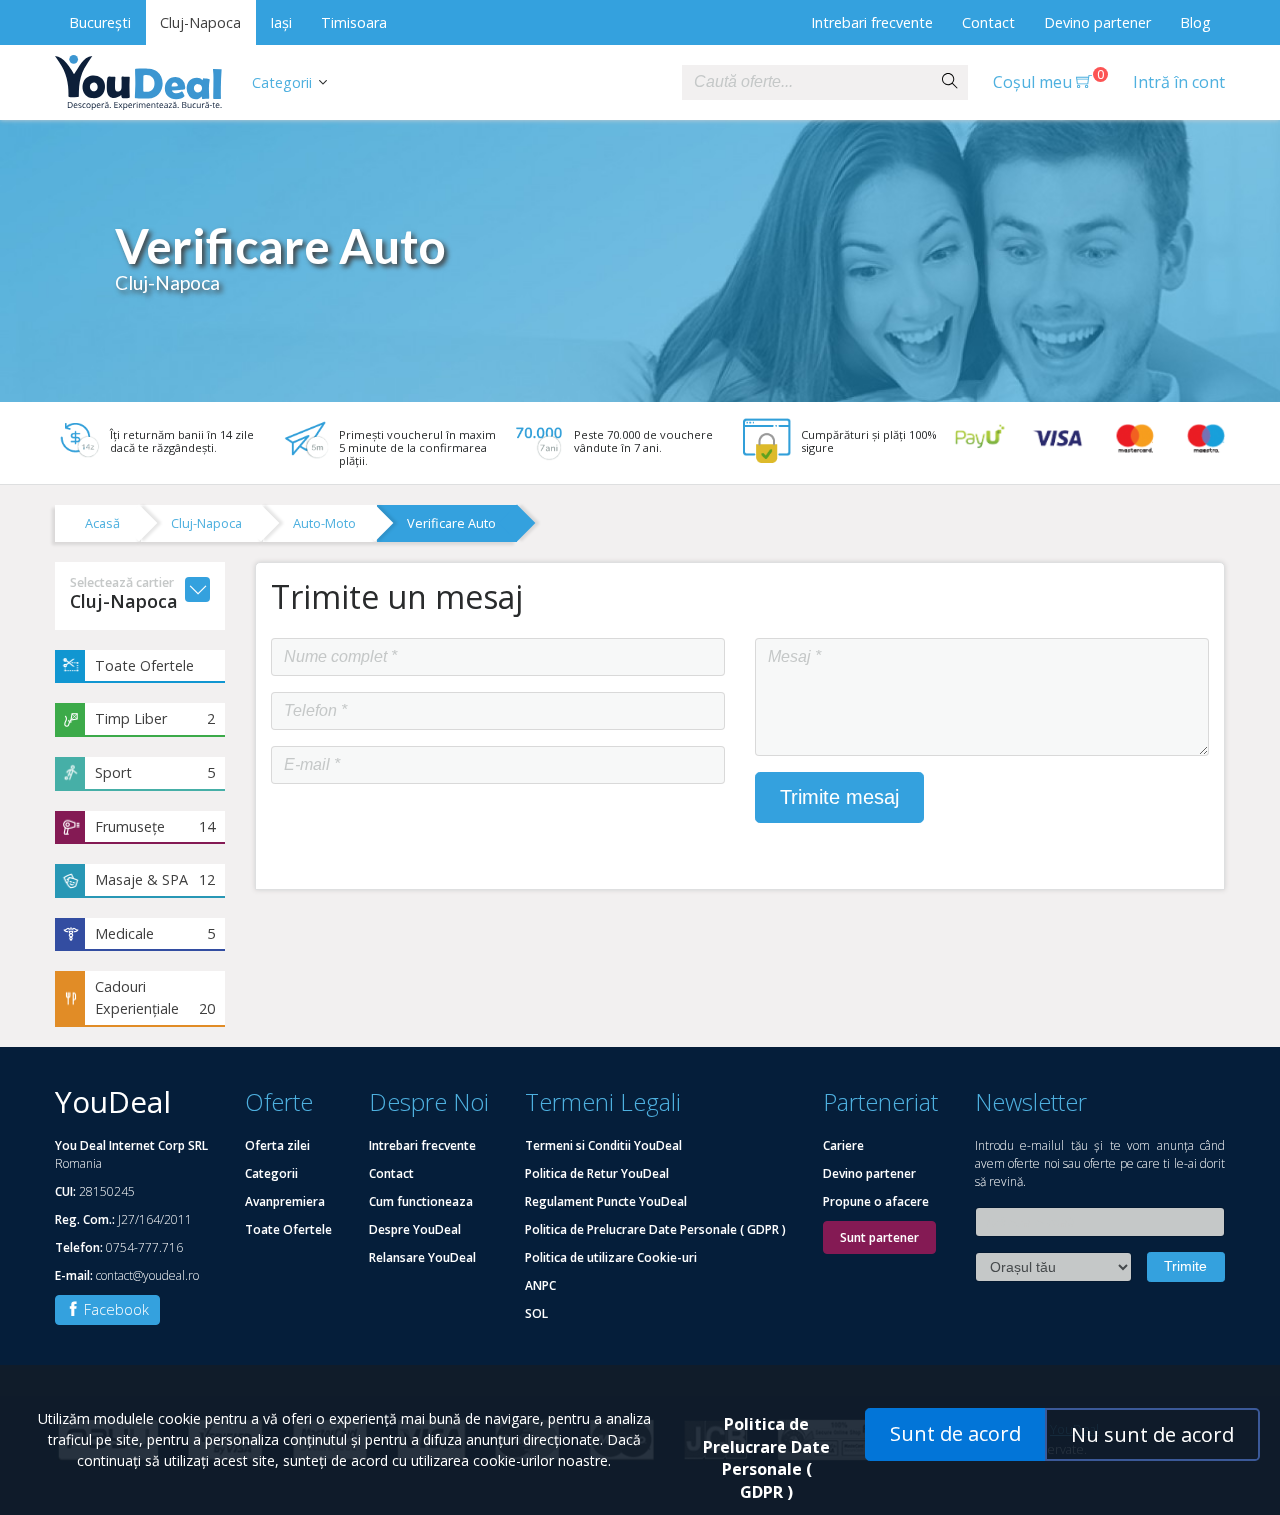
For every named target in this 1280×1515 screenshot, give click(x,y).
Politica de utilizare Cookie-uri (611, 1257)
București (100, 22)
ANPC (540, 1285)
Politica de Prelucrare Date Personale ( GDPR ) (655, 1229)
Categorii (282, 82)
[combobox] (807, 82)
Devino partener (1097, 22)
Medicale (155, 933)
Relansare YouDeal (422, 1257)
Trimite (1185, 1266)
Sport (155, 772)
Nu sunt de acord (1152, 1434)
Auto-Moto (324, 523)
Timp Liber (155, 718)
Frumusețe (155, 826)
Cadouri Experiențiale (155, 997)
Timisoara (354, 22)
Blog (1195, 22)
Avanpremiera (285, 1201)
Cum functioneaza (421, 1201)
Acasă (102, 523)
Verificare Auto (451, 523)
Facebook (114, 1309)
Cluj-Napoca (200, 22)
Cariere (843, 1145)
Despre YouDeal (415, 1229)
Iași (281, 22)
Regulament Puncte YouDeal (606, 1201)
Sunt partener (879, 1237)
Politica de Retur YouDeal (597, 1173)
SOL (536, 1313)
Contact (988, 22)
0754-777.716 (144, 1247)
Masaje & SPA (155, 879)
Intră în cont (1179, 82)
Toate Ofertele (144, 665)
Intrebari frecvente (872, 22)
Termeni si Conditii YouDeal (603, 1145)
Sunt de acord (955, 1433)
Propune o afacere (876, 1201)
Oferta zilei (277, 1145)
